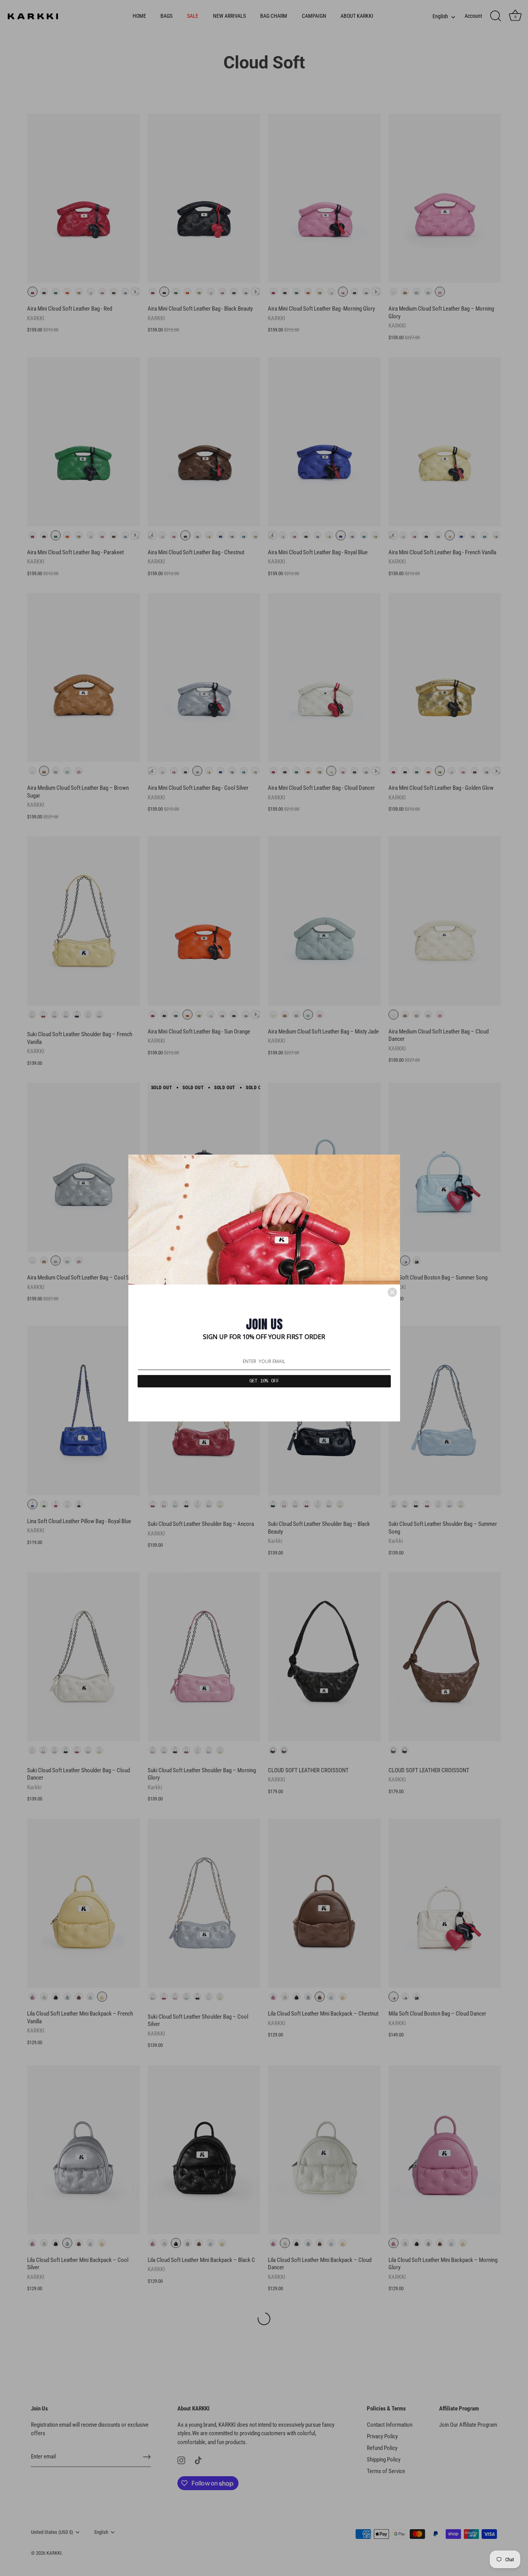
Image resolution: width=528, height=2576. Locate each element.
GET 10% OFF (264, 1381)
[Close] (392, 1292)
